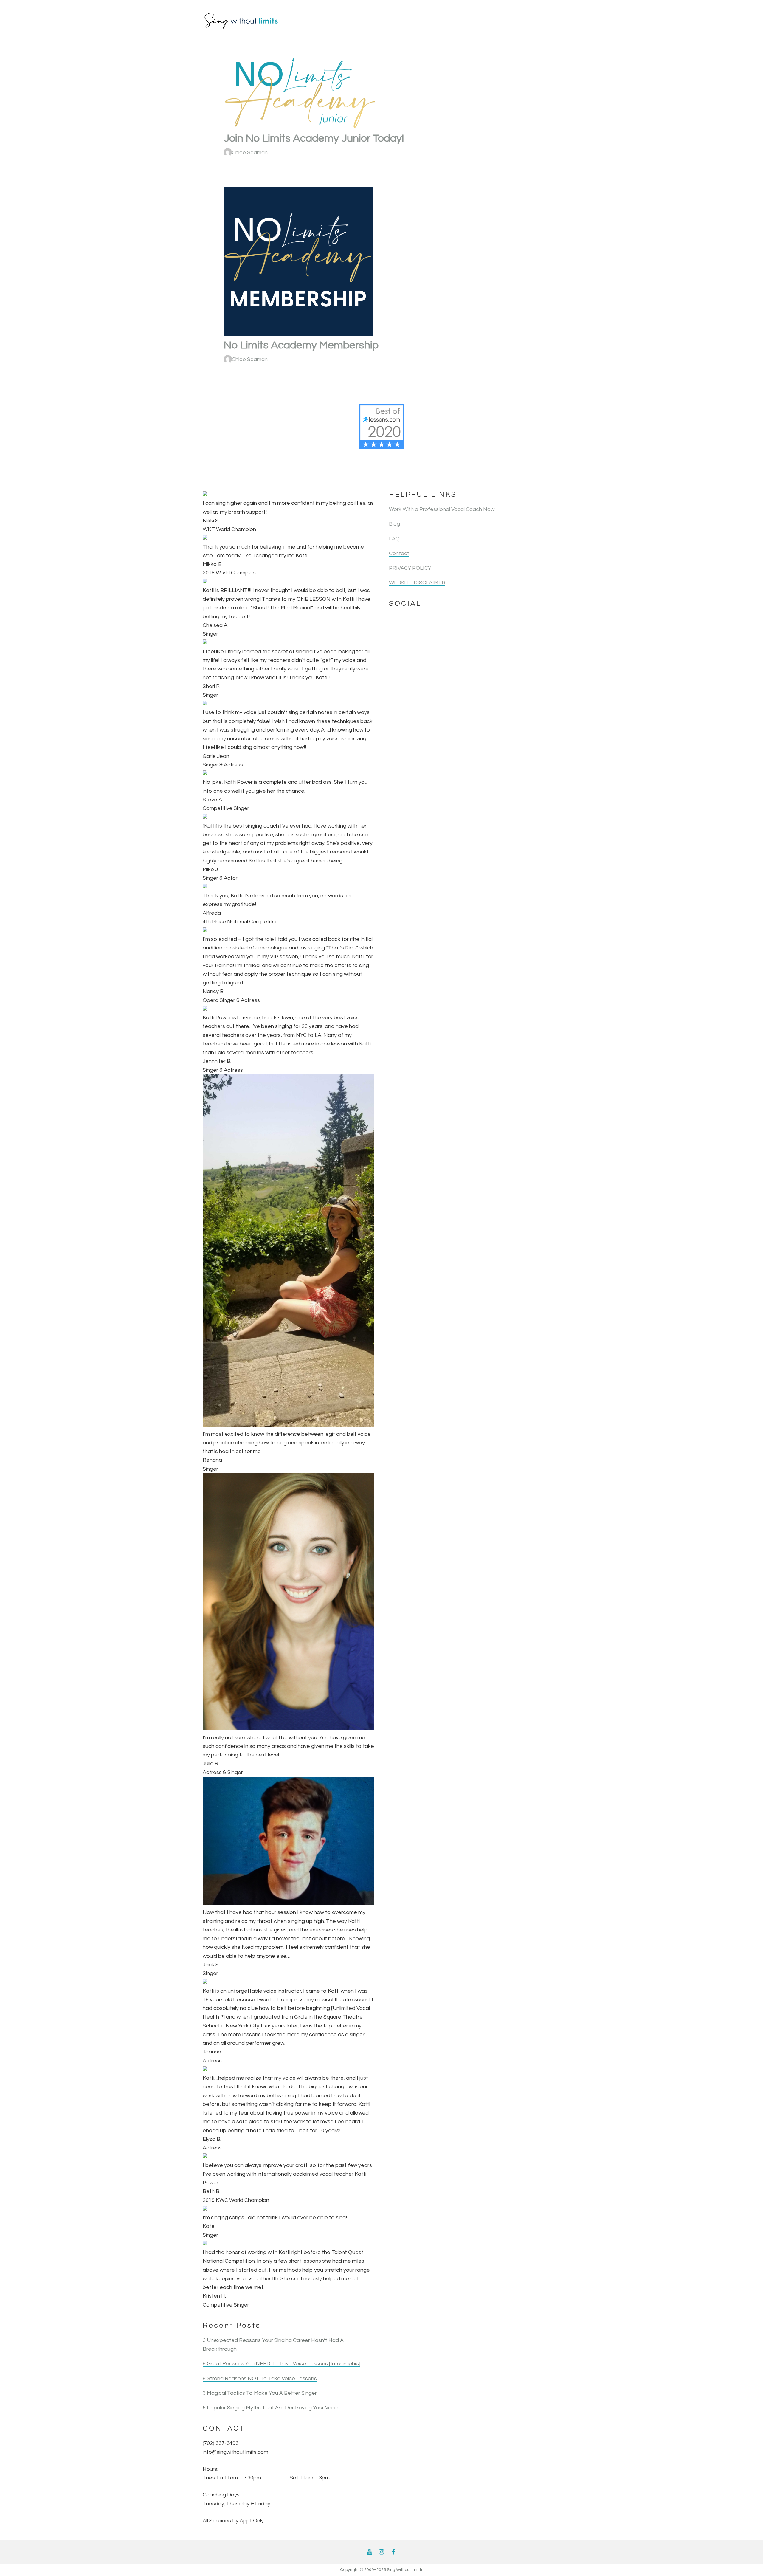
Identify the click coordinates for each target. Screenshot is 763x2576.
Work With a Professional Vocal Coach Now (442, 509)
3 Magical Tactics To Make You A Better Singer (260, 2393)
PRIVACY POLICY (410, 568)
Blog (394, 524)
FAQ (394, 539)
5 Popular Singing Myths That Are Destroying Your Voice (271, 2408)
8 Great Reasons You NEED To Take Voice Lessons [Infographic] (282, 2364)
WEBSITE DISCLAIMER (417, 583)
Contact (399, 553)
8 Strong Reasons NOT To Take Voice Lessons (260, 2378)
